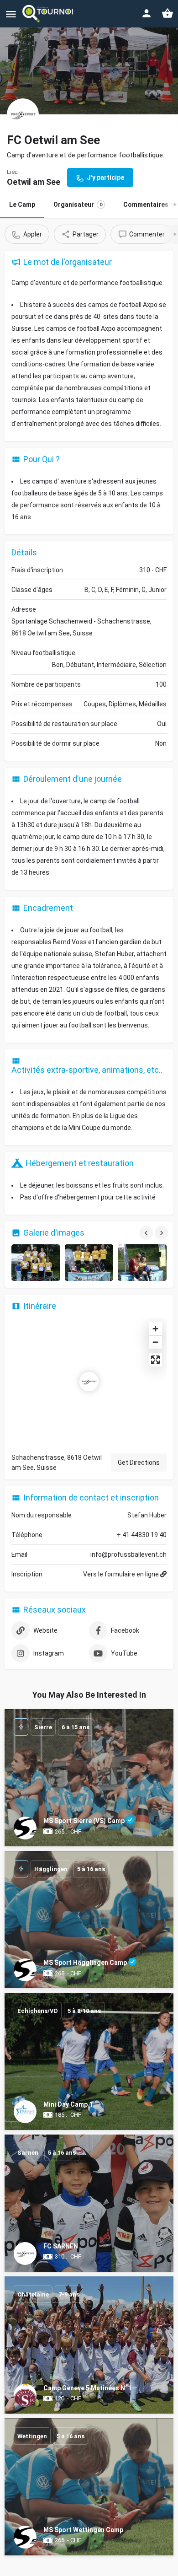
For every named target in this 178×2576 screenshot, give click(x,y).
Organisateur (78, 204)
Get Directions (139, 1463)
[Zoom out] (155, 1342)
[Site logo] (49, 14)
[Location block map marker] (89, 1382)
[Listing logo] (23, 114)
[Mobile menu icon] (11, 14)
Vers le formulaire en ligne (122, 1574)
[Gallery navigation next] (162, 1233)
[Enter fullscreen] (155, 1360)
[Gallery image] (36, 1263)
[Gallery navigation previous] (147, 1233)
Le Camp (22, 204)
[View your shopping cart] (168, 13)
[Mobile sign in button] (147, 13)
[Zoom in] (155, 1329)
